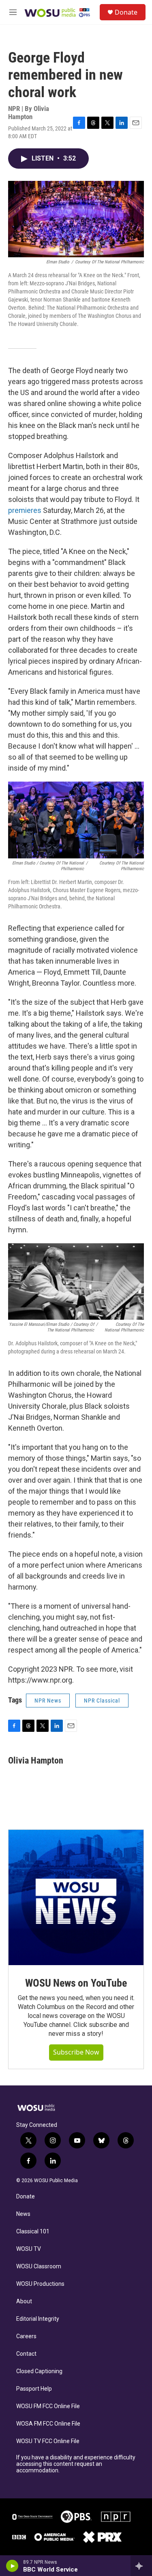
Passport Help (34, 2389)
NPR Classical (102, 1701)
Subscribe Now (76, 2052)
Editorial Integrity (38, 2319)
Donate (126, 12)
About (24, 2301)
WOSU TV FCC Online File (48, 2441)
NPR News (48, 1701)
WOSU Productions (40, 2284)
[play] (12, 2566)
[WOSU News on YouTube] (76, 1897)
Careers (26, 2336)
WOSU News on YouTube (76, 1983)
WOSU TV (29, 2249)
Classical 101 (33, 2232)
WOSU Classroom (39, 2266)
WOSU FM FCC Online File (48, 2406)
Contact (26, 2354)
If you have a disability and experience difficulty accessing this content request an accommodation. (76, 2464)
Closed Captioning (39, 2371)
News (23, 2214)
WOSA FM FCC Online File (48, 2424)
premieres (25, 510)
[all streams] (141, 2566)
